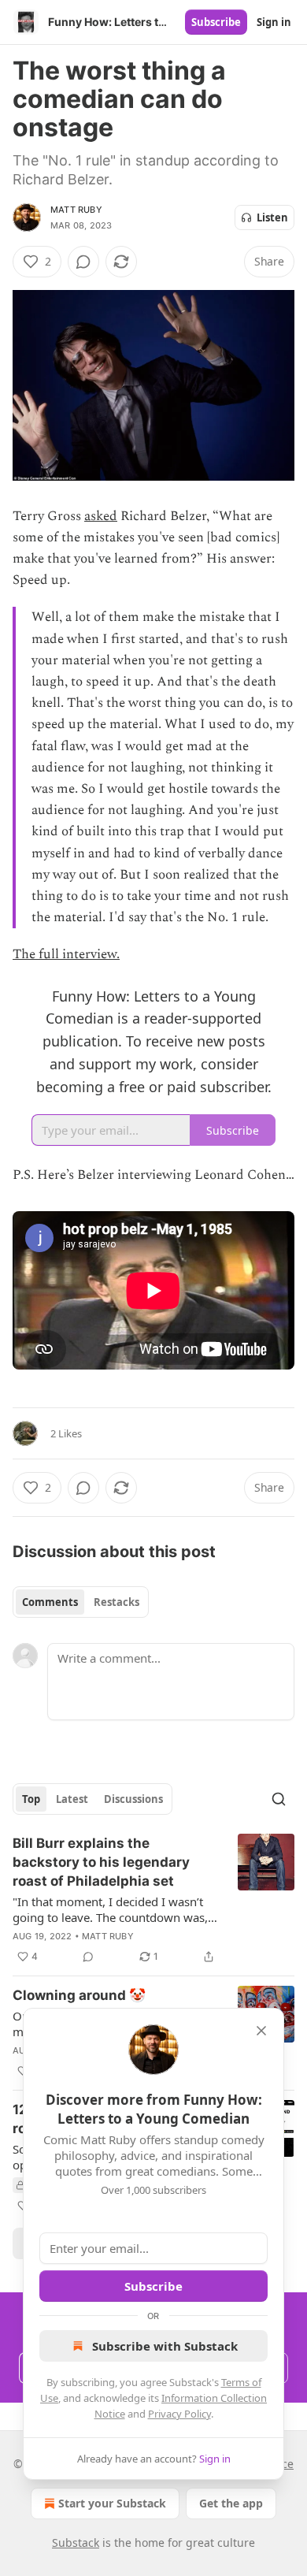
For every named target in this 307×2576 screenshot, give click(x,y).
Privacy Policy (179, 2414)
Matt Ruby (76, 210)
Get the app (231, 2503)
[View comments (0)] (83, 262)
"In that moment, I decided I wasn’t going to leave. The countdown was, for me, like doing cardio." (110, 1909)
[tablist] (81, 1602)
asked (101, 516)
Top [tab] (31, 1799)
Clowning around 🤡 (79, 1995)
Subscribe (216, 22)
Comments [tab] (50, 1602)
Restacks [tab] (117, 1602)
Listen (272, 217)
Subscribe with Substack (165, 2346)
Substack (76, 2543)
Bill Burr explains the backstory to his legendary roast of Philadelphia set (101, 1862)
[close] (261, 2031)
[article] (153, 1900)
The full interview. (66, 954)
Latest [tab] (72, 1799)
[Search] (279, 1799)
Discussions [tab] (133, 1799)
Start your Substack (112, 2503)
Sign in (274, 22)
